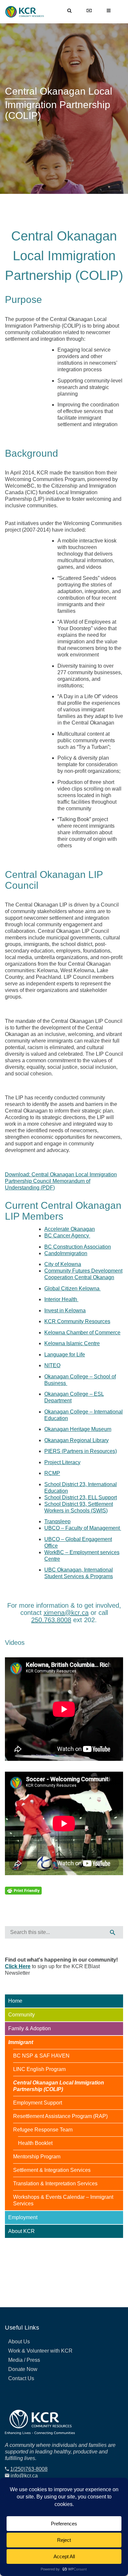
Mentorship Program (37, 2157)
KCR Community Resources (77, 1321)
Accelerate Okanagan (70, 1229)
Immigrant (21, 2042)
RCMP (52, 1473)
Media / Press (24, 2360)
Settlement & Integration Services (52, 2170)
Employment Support (38, 2103)
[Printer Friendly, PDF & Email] (23, 1890)
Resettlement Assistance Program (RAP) (60, 2116)
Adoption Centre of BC (34, 2245)
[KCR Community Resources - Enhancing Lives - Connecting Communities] (26, 12)
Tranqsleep (57, 1521)
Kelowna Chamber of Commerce (82, 1333)
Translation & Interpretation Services (55, 2184)
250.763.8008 (51, 1620)
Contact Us (21, 2378)
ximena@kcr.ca (66, 1613)
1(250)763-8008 (29, 2469)
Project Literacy (62, 1462)
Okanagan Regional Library (76, 1440)
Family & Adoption (30, 2028)
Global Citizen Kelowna (73, 1288)
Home (15, 2001)
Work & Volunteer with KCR (40, 2351)
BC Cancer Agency (67, 1236)
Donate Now (23, 2369)
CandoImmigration (66, 1253)
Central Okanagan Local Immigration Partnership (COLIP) (59, 2086)
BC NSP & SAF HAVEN (41, 2056)
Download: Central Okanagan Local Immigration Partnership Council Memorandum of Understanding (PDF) (61, 1181)
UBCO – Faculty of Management (83, 1528)
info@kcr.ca (24, 2476)
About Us (19, 2342)
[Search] (113, 1932)
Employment (23, 2217)
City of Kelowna (63, 1264)
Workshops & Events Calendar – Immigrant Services (63, 2200)
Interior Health (61, 1299)
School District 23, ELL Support (81, 1497)
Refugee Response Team (43, 2130)
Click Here (18, 1966)
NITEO (52, 1365)
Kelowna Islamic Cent (72, 1343)
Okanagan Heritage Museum (78, 1429)
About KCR (21, 2231)
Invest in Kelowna (65, 1311)
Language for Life (65, 1355)
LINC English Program (39, 2069)
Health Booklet (35, 2143)
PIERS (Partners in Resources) (81, 1451)
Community (21, 2015)
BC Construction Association (78, 1247)
